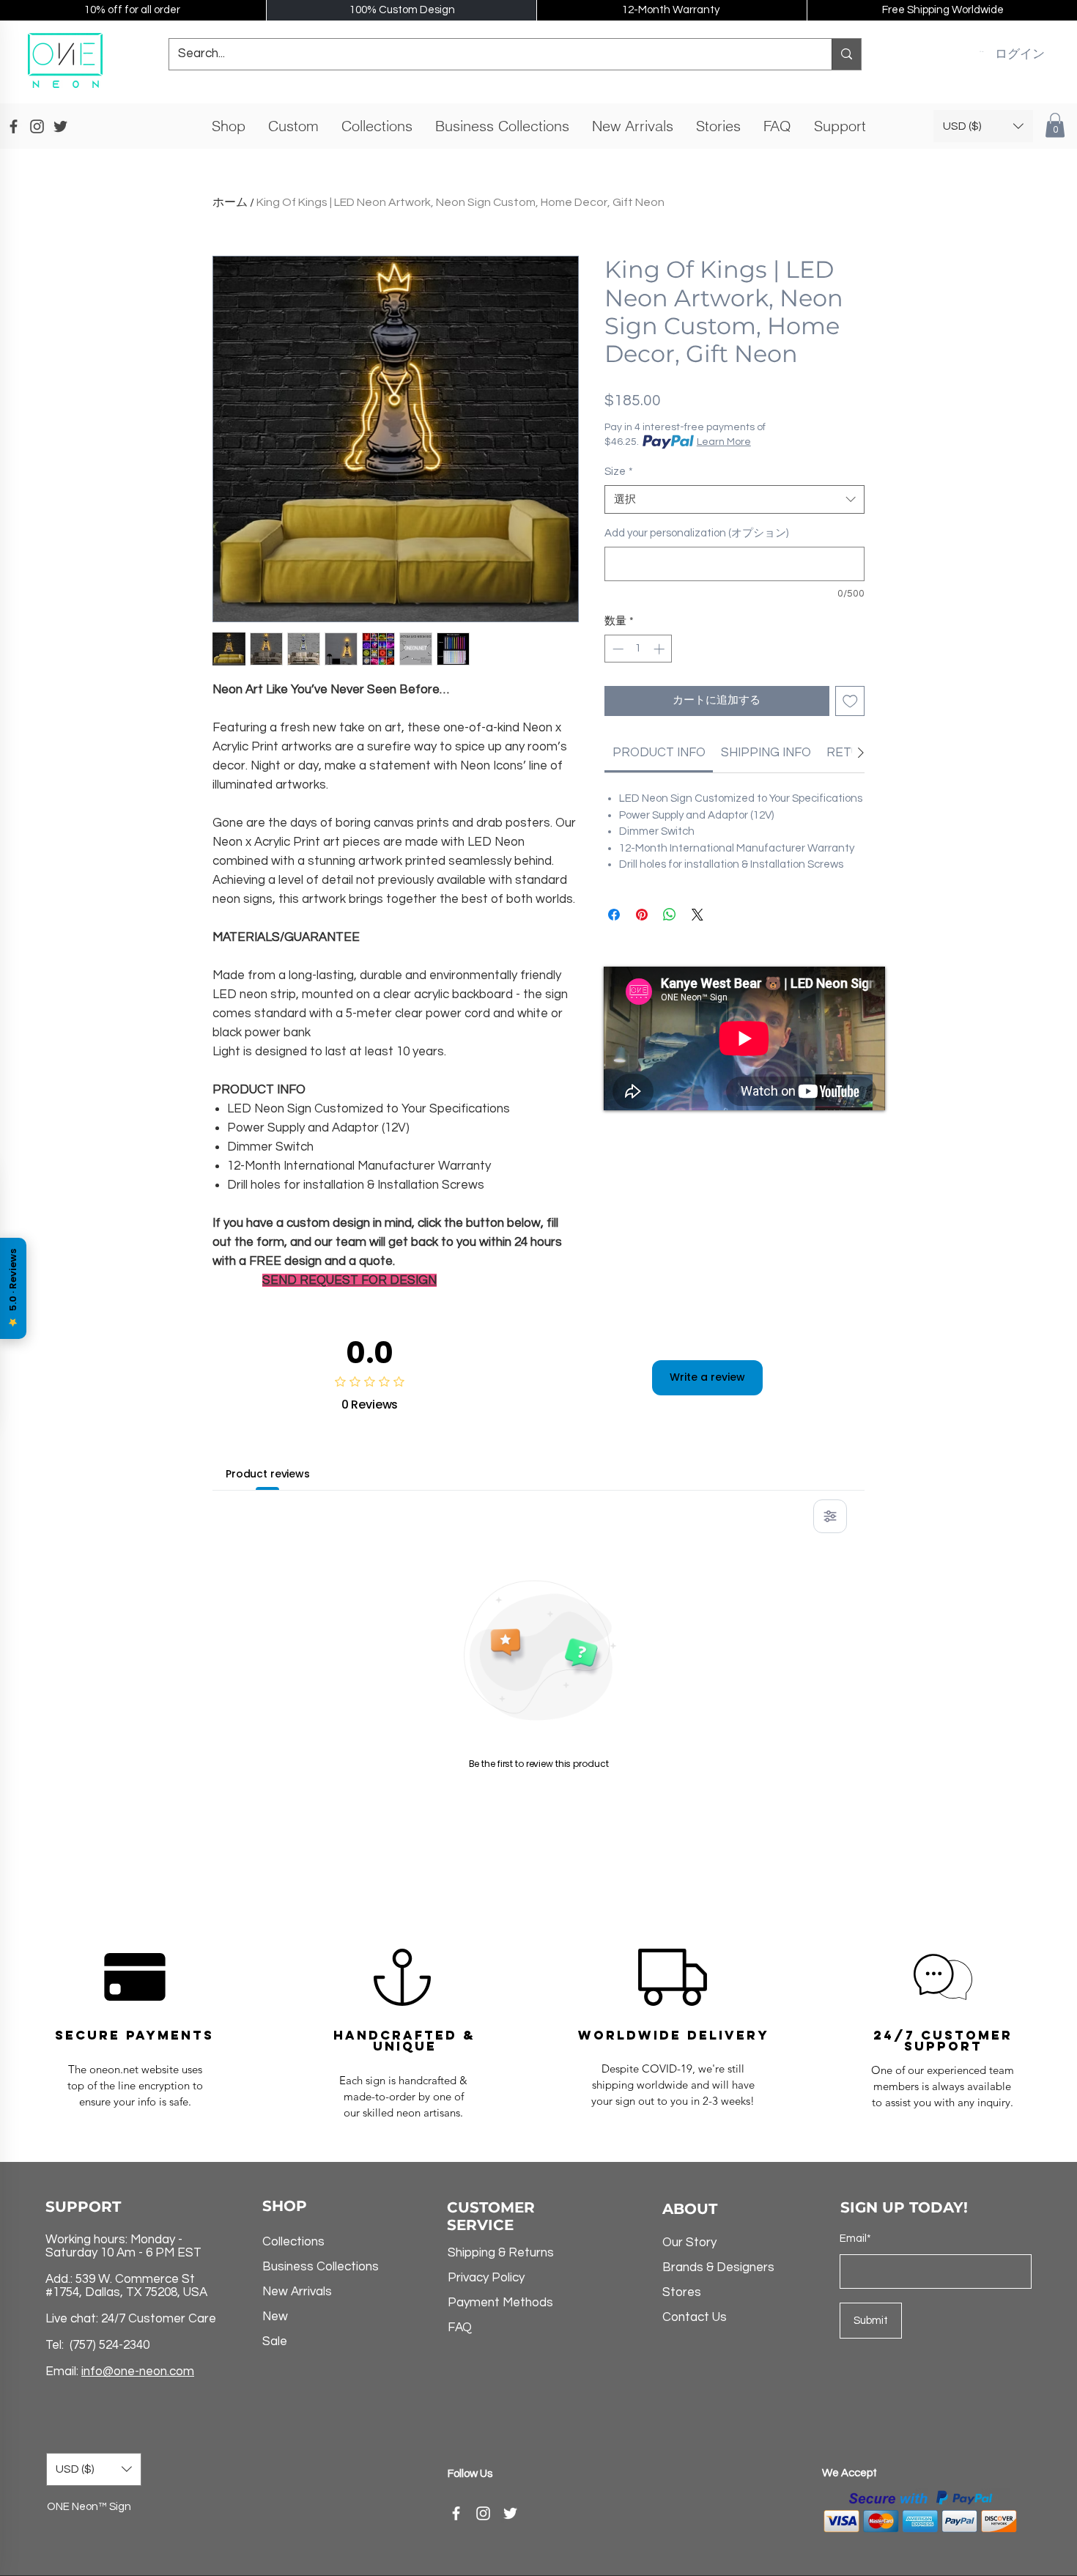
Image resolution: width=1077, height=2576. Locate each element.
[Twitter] (510, 2513)
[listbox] (983, 126)
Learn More (724, 442)
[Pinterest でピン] (642, 915)
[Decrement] (617, 649)
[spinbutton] (639, 649)
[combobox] (734, 499)
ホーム (230, 202)
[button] (981, 51)
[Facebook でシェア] (614, 915)
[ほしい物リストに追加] (850, 701)
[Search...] (846, 54)
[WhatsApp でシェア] (670, 915)
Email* (855, 2239)
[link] (659, 753)
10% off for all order (132, 10)
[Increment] (660, 649)
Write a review (707, 1377)
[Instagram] (483, 2513)
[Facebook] (456, 2513)
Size (619, 472)
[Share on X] (697, 915)
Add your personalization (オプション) (696, 533)
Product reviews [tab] (268, 1474)
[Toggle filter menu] (830, 1516)
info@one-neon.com (138, 2372)
